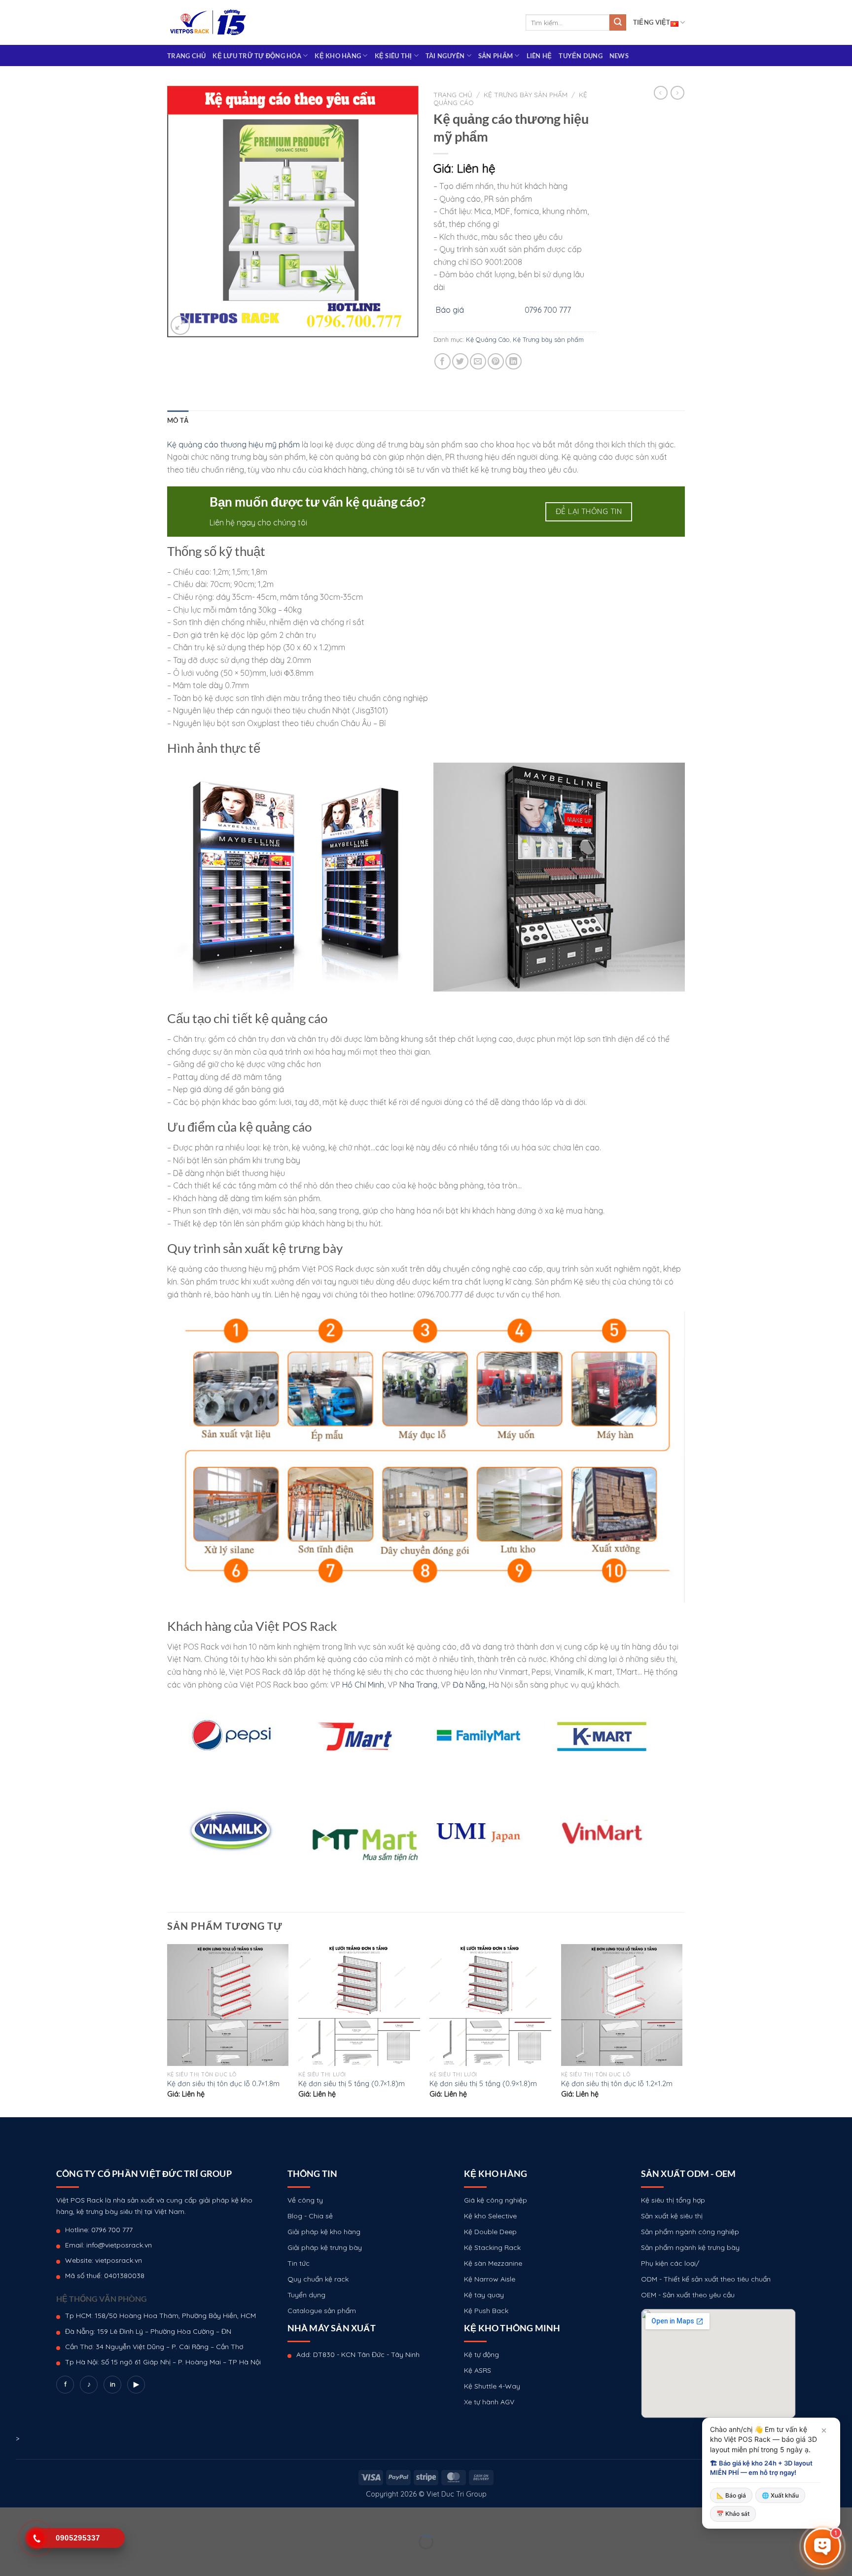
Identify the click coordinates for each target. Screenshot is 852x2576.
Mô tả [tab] (178, 420)
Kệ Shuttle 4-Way (492, 2386)
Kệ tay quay (484, 2295)
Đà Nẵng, (470, 1685)
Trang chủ (186, 56)
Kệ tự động (481, 2355)
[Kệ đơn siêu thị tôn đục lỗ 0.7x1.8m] (228, 2005)
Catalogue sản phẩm (322, 2311)
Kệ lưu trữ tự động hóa (257, 56)
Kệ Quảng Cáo (488, 339)
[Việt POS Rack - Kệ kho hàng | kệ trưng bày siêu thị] (208, 22)
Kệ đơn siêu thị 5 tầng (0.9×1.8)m (483, 2084)
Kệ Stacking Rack (492, 2247)
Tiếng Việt (652, 22)
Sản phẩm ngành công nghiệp (690, 2232)
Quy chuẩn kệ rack (318, 2279)
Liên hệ (539, 56)
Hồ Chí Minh (363, 1685)
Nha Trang (418, 1685)
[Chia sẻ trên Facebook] (443, 361)
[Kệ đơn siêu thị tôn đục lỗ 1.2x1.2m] (622, 2005)
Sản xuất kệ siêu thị (672, 2216)
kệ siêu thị (393, 56)
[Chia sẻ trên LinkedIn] (514, 361)
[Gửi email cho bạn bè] (478, 361)
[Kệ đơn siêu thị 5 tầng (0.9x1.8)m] (490, 2005)
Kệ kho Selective (490, 2216)
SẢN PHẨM (496, 56)
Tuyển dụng (581, 56)
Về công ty (305, 2200)
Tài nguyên (445, 56)
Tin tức (299, 2263)
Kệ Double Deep (490, 2232)
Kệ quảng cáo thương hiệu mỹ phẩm (233, 444)
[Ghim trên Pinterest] (496, 361)
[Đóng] (824, 2430)
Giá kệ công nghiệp (496, 2200)
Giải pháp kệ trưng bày (325, 2247)
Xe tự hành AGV (489, 2402)
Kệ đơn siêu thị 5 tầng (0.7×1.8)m (352, 2084)
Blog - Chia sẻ (310, 2216)
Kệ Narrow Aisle (490, 2279)
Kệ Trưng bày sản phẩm (526, 94)
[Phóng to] (180, 325)
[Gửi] (618, 23)
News (619, 56)
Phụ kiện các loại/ (670, 2263)
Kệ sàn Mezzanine (493, 2263)
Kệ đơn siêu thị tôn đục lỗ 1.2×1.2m (617, 2084)
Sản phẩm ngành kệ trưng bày (690, 2247)
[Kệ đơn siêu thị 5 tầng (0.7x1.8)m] (359, 2005)
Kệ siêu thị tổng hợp (673, 2200)
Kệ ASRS (478, 2370)
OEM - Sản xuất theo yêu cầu (688, 2295)
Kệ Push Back (486, 2311)
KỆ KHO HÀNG (338, 56)
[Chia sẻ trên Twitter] (460, 361)
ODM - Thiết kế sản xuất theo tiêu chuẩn (706, 2279)
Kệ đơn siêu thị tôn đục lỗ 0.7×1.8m (223, 2084)
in (113, 2384)
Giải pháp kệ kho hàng (324, 2232)
